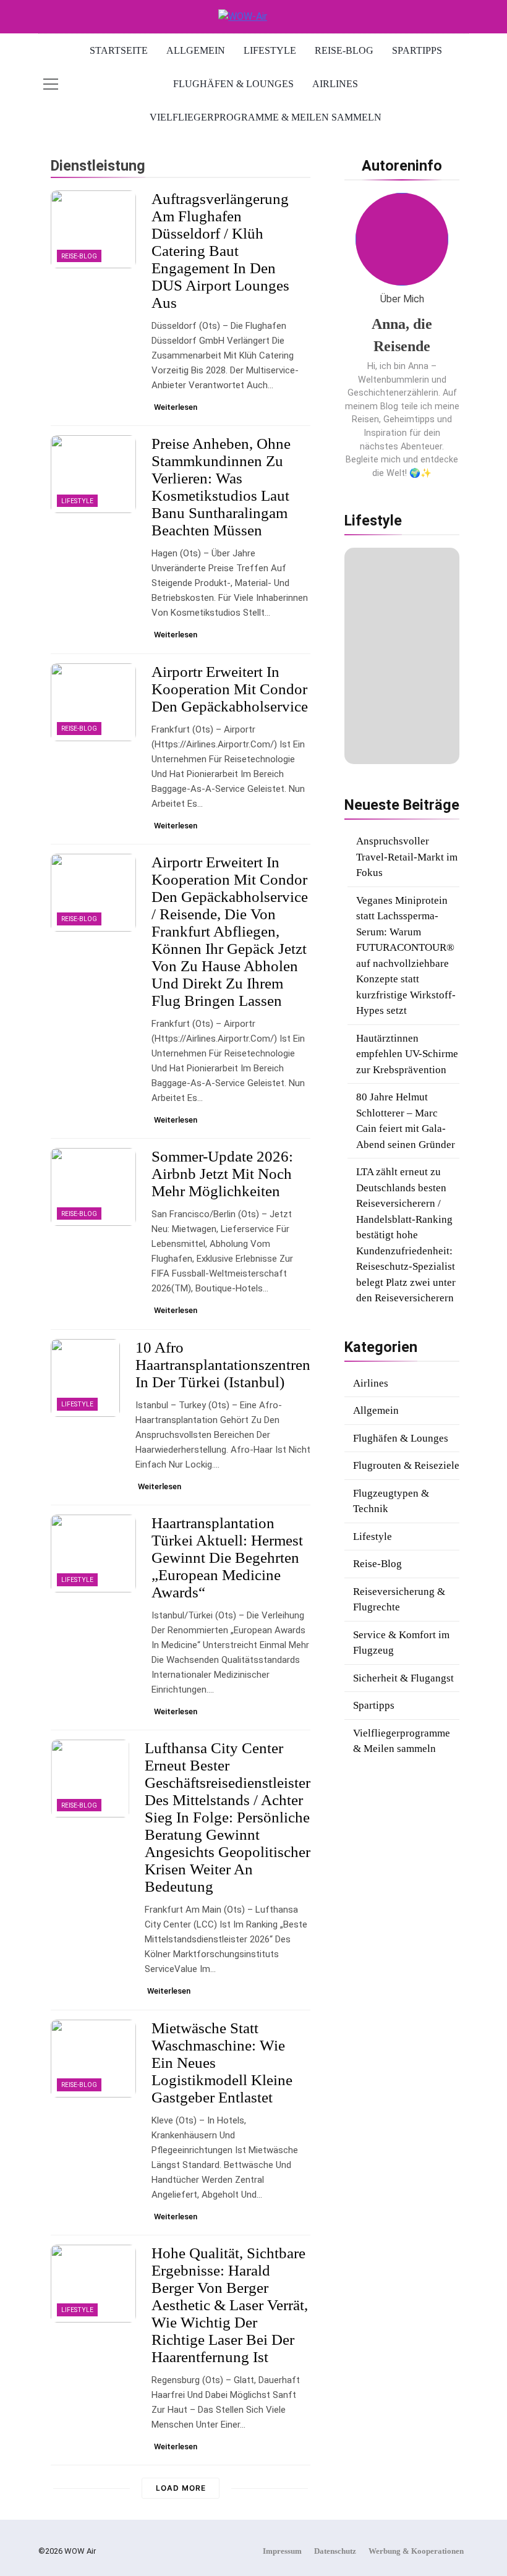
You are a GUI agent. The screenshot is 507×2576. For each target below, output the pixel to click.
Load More (181, 2488)
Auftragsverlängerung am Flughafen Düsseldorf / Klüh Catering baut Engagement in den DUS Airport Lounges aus (220, 251)
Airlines (335, 84)
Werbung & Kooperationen (416, 2551)
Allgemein (196, 50)
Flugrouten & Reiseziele (406, 1465)
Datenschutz (335, 2551)
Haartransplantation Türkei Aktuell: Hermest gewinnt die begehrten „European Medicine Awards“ (227, 1558)
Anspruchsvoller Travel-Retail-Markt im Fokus (407, 857)
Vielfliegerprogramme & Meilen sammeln (266, 117)
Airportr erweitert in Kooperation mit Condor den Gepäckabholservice (230, 689)
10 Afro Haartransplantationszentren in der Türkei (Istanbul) (223, 1365)
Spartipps (417, 50)
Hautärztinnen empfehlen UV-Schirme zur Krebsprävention (407, 1054)
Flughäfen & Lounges (233, 84)
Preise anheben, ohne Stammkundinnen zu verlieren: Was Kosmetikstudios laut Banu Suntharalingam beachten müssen (221, 487)
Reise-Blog (344, 50)
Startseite (119, 50)
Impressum (282, 2551)
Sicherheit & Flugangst (403, 1678)
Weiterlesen (176, 407)
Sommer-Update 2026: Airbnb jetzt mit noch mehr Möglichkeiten (222, 1174)
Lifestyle (270, 50)
